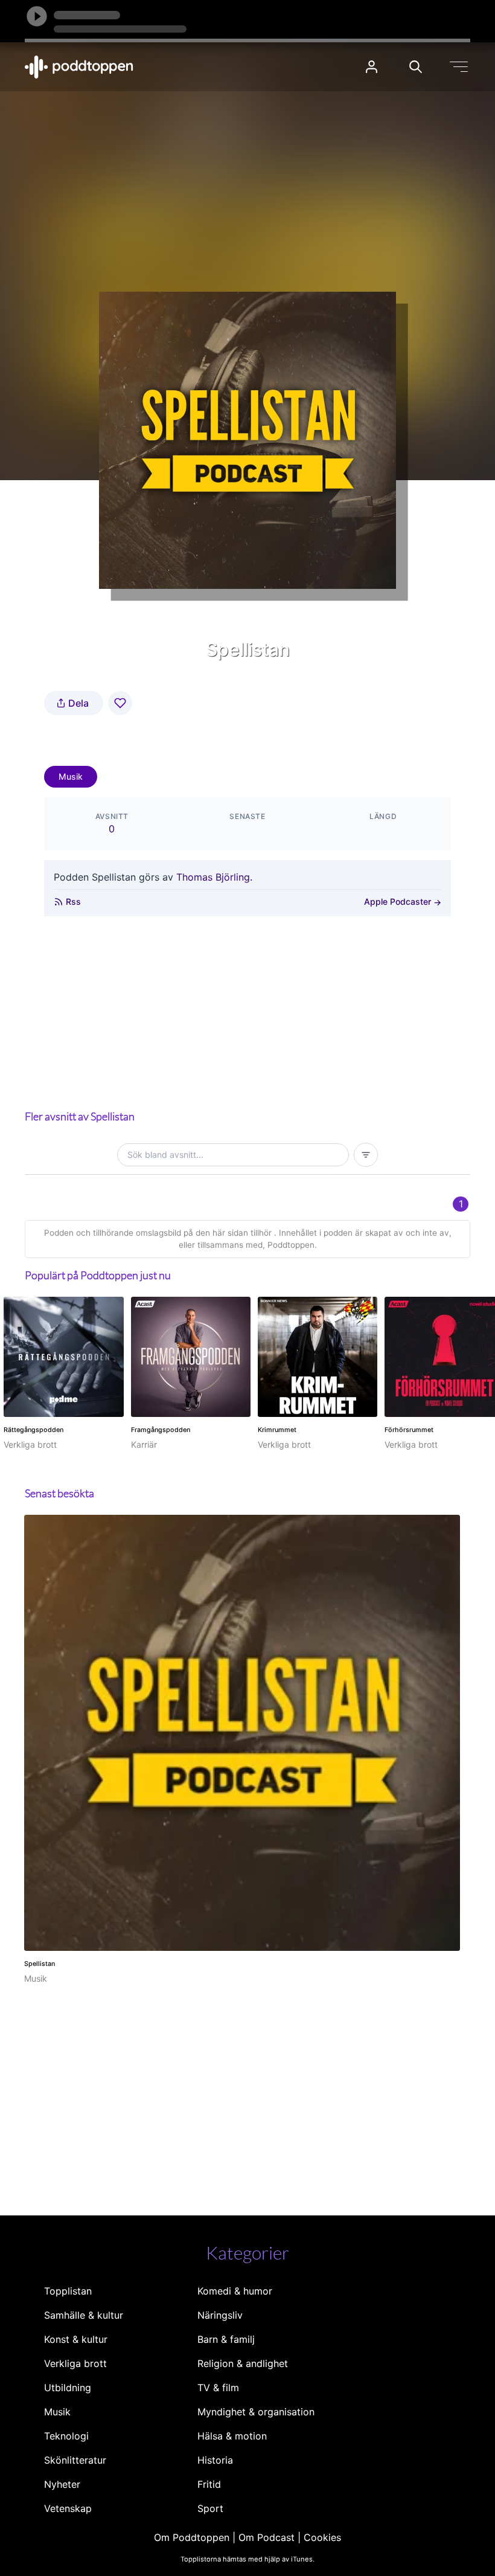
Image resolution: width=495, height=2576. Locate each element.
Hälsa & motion (232, 2436)
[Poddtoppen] (79, 67)
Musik (71, 776)
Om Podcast (267, 2537)
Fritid (209, 2484)
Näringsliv (220, 2315)
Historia (215, 2460)
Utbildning (68, 2388)
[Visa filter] (366, 1155)
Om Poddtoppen (192, 2537)
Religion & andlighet (243, 2363)
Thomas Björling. (214, 877)
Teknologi (66, 2436)
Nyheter (62, 2484)
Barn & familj (226, 2339)
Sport (210, 2508)
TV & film (218, 2388)
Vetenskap (68, 2508)
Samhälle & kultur (84, 2315)
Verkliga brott (75, 2363)
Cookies (322, 2537)
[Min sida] (372, 67)
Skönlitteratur (75, 2460)
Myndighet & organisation (256, 2412)
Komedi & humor (235, 2291)
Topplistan (68, 2291)
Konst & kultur (76, 2339)
